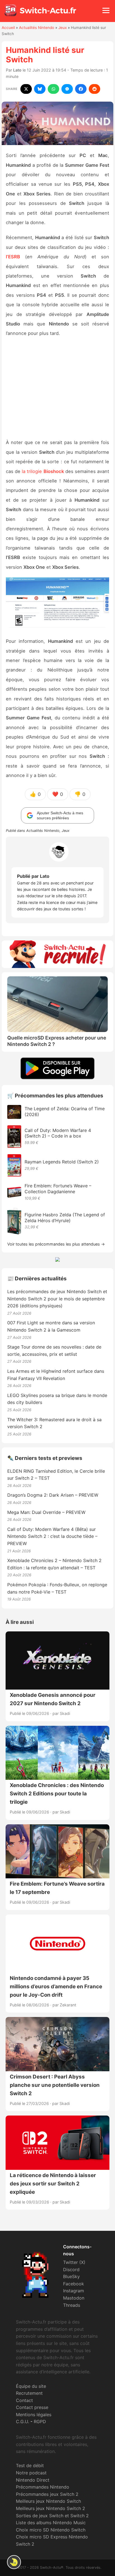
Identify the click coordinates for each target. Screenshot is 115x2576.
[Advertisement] (57, 389)
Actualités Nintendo (37, 28)
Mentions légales (34, 2415)
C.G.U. (22, 2421)
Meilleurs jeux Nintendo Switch (48, 2501)
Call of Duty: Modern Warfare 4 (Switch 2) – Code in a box (58, 1133)
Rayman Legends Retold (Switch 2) (62, 1162)
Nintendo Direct (33, 2480)
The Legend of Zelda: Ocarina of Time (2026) (65, 1111)
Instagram (74, 2291)
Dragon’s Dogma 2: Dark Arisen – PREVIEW (53, 1495)
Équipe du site (31, 2386)
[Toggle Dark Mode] (14, 2562)
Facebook (74, 2284)
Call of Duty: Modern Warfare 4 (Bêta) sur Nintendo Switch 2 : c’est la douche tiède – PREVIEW (52, 1536)
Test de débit (30, 2465)
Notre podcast (31, 2473)
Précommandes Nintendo (43, 2487)
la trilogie (43, 471)
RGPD (40, 2421)
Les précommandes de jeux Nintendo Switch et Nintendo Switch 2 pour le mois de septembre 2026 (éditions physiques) (57, 1299)
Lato (17, 70)
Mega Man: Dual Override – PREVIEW (46, 1512)
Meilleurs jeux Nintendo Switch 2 (51, 2508)
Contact (24, 2400)
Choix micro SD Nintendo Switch (51, 2530)
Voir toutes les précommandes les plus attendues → (56, 1244)
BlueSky (71, 2276)
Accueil (8, 28)
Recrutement (29, 2393)
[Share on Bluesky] (40, 89)
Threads (72, 2305)
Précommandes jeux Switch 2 (47, 2494)
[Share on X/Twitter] (26, 89)
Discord (71, 2269)
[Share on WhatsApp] (53, 89)
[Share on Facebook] (81, 89)
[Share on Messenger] (67, 89)
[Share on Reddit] (94, 89)
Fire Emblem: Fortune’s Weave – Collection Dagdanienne (58, 1189)
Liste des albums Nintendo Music (51, 2523)
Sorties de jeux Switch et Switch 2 (52, 2516)
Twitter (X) (74, 2262)
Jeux (63, 28)
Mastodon (74, 2298)
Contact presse (32, 2407)
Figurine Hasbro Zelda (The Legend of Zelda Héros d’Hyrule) (65, 1218)
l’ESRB (13, 257)
